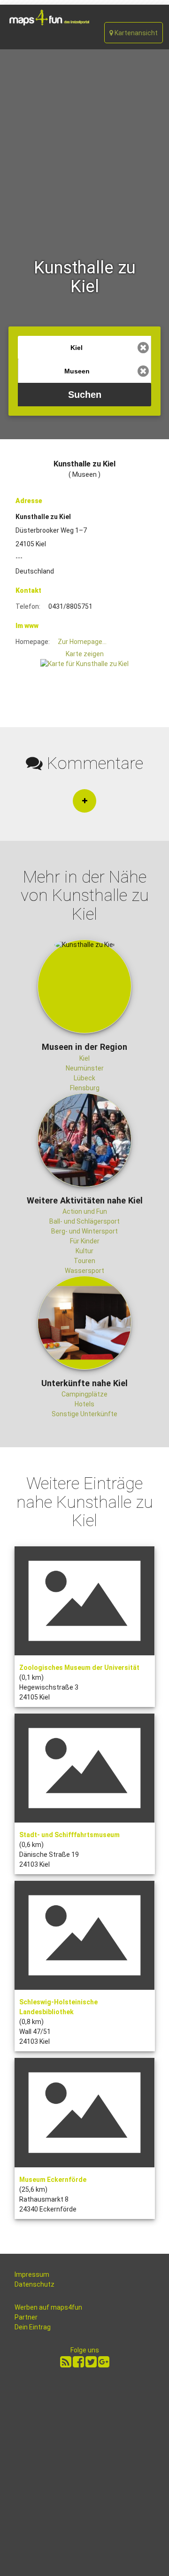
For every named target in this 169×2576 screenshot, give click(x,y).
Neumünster (85, 1068)
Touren (84, 1261)
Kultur (84, 1251)
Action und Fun (85, 1211)
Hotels (84, 1404)
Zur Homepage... (82, 642)
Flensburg (85, 1088)
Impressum (32, 2274)
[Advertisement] (84, 139)
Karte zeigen (85, 654)
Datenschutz (35, 2284)
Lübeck (84, 1078)
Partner (26, 2317)
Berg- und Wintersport (84, 1231)
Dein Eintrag (33, 2327)
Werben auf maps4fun (48, 2307)
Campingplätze (84, 1394)
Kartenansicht (135, 33)
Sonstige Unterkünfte (84, 1414)
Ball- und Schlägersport (84, 1221)
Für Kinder (85, 1241)
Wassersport (84, 1271)
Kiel (84, 1058)
